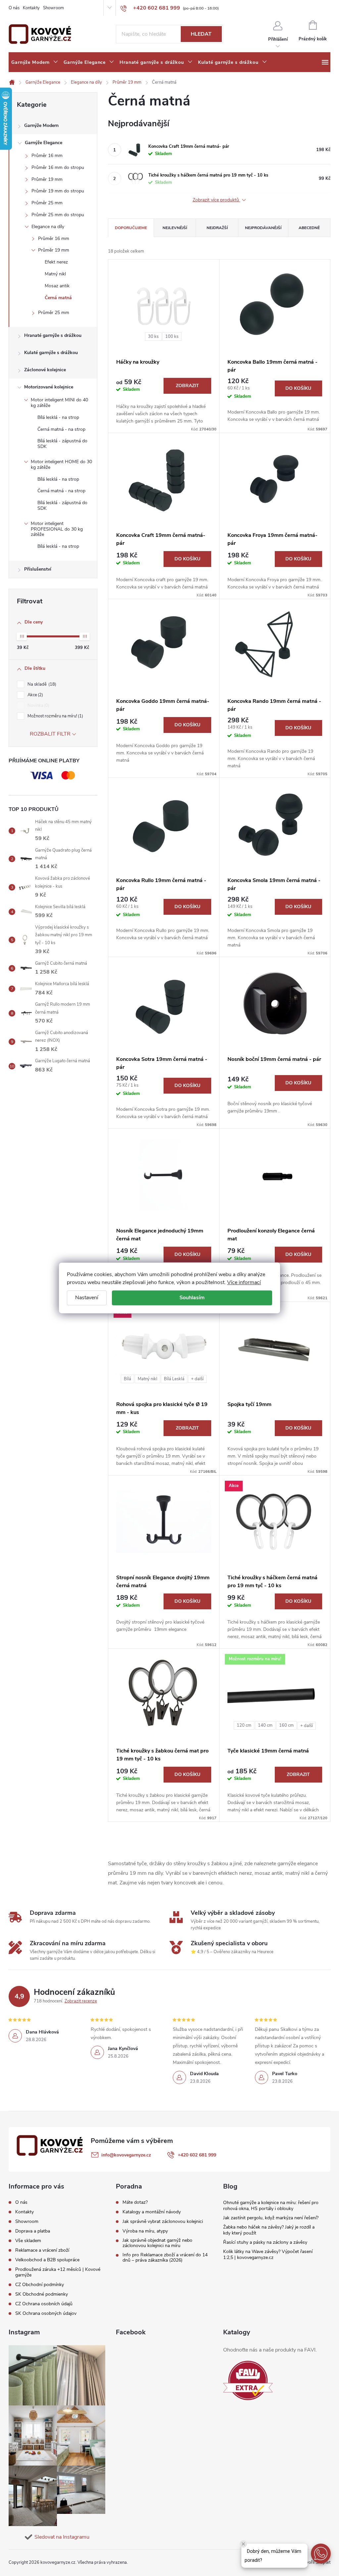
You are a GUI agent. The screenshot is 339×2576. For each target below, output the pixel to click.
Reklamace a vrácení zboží (42, 2250)
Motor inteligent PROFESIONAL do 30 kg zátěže (57, 529)
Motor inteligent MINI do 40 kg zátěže (59, 403)
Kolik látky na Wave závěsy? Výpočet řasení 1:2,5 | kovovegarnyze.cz (268, 2254)
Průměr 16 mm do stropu (58, 167)
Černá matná (58, 298)
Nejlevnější (175, 228)
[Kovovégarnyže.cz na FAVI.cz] (248, 2380)
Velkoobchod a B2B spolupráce (47, 2260)
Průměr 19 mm (47, 179)
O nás (14, 8)
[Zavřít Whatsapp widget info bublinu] (243, 2544)
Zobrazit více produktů (217, 200)
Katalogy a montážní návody (152, 2212)
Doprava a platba (33, 2231)
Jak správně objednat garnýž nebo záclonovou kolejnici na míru (157, 2243)
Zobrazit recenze (81, 2001)
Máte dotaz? (135, 2202)
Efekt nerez (56, 262)
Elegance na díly (48, 227)
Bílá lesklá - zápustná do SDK (62, 444)
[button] (321, 2554)
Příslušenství (38, 569)
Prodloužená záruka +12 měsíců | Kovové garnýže (58, 2272)
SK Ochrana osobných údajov (46, 2313)
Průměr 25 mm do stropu (58, 215)
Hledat (201, 34)
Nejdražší (217, 228)
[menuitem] (35, 62)
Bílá (127, 1379)
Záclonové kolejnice (45, 370)
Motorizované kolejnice (49, 387)
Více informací (244, 1282)
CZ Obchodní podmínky (40, 2285)
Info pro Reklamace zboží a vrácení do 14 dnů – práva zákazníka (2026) (165, 2258)
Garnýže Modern (41, 125)
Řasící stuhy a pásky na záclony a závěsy (265, 2242)
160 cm (286, 1725)
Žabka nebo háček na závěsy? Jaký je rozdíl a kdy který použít (269, 2230)
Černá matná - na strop (61, 429)
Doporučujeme (131, 228)
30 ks (153, 337)
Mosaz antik (57, 286)
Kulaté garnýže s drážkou (51, 353)
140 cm (265, 1725)
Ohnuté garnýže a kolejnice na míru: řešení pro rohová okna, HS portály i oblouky (271, 2206)
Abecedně (309, 228)
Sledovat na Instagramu (62, 2537)
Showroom (53, 8)
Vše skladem (28, 2241)
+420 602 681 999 (197, 2155)
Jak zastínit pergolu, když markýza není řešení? (271, 2218)
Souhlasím (192, 1298)
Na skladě (41, 684)
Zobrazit (187, 386)
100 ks (172, 337)
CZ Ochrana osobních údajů (44, 2304)
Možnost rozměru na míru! (55, 716)
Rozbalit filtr (50, 734)
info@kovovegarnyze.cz (126, 2155)
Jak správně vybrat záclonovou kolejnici (163, 2222)
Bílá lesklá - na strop (58, 417)
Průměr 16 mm (47, 156)
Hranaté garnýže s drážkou (53, 335)
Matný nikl (55, 274)
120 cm (244, 1725)
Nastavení (87, 1298)
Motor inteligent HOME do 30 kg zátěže (61, 464)
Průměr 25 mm (47, 203)
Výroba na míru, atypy (145, 2231)
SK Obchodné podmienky (42, 2294)
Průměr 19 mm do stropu (58, 191)
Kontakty (31, 8)
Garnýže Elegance (44, 143)
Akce (35, 695)
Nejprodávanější (263, 228)
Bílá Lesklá (174, 1379)
